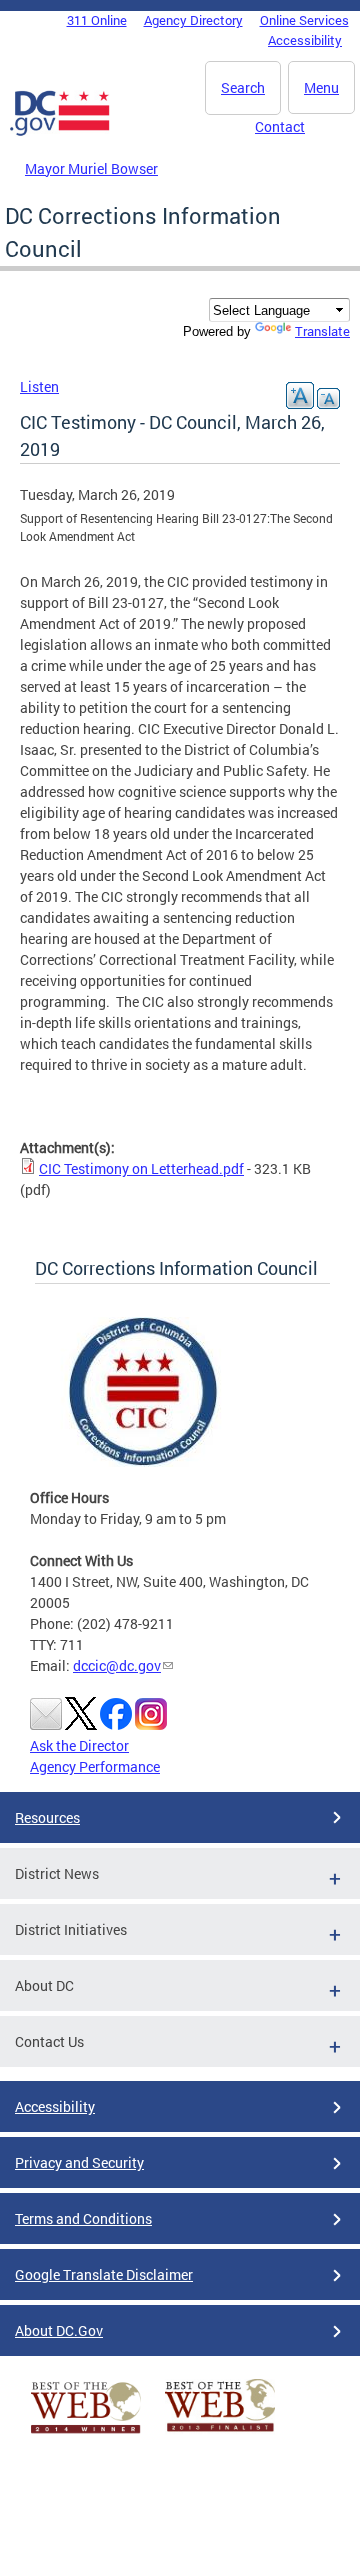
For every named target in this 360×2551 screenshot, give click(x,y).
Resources (47, 1817)
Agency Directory (193, 20)
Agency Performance (95, 1766)
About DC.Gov (59, 2330)
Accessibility (305, 40)
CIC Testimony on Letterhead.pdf (141, 1168)
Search (243, 87)
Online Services (304, 20)
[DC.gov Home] (60, 132)
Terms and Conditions (83, 2218)
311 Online (97, 20)
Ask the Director (79, 1745)
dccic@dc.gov (117, 1665)
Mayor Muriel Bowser (91, 168)
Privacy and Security (79, 2162)
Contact (280, 126)
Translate (322, 331)
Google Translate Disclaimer (104, 2274)
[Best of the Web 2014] (86, 2433)
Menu (321, 87)
